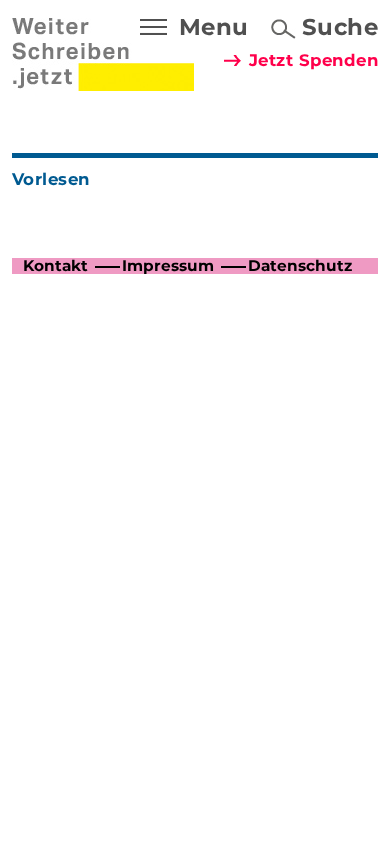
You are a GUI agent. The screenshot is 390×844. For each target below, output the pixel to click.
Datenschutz (300, 265)
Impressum (168, 265)
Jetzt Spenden (314, 60)
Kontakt (55, 265)
